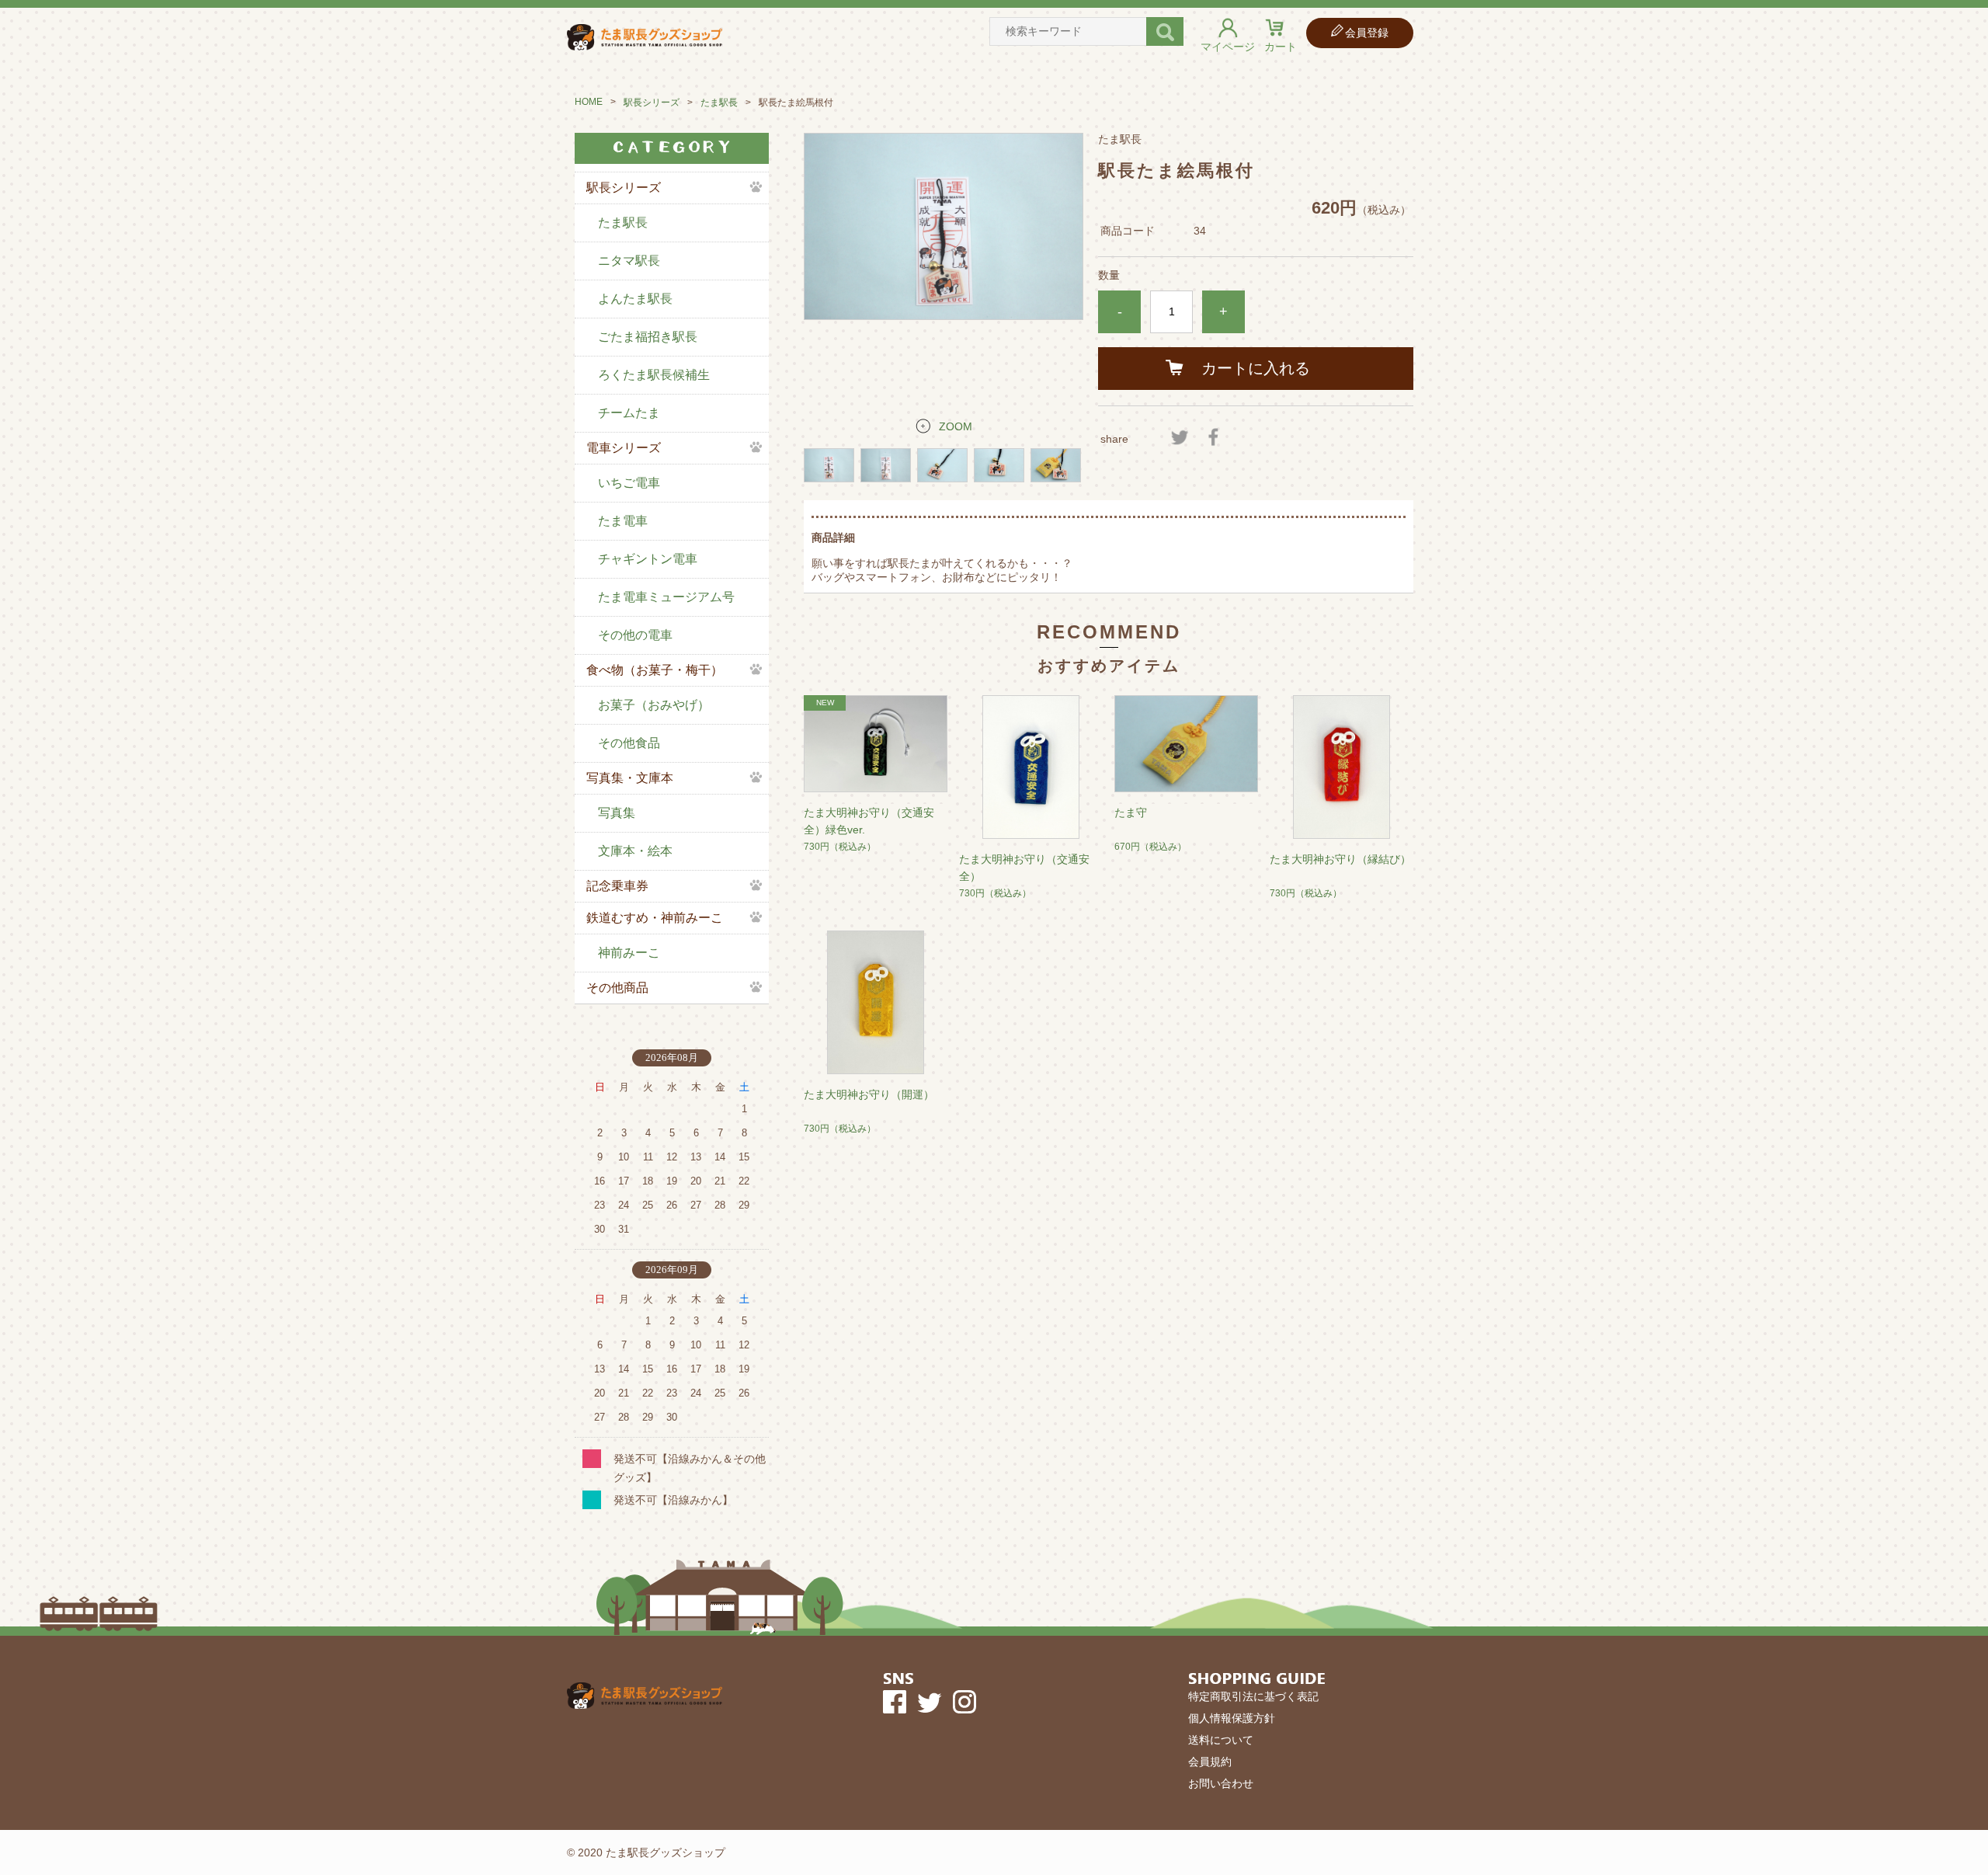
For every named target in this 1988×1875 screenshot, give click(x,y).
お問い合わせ (1221, 1783)
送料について (1221, 1740)
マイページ (1228, 47)
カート (1281, 47)
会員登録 (1367, 33)
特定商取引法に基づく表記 (1253, 1696)
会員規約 (1210, 1762)
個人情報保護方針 (1232, 1718)
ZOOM (956, 426)
